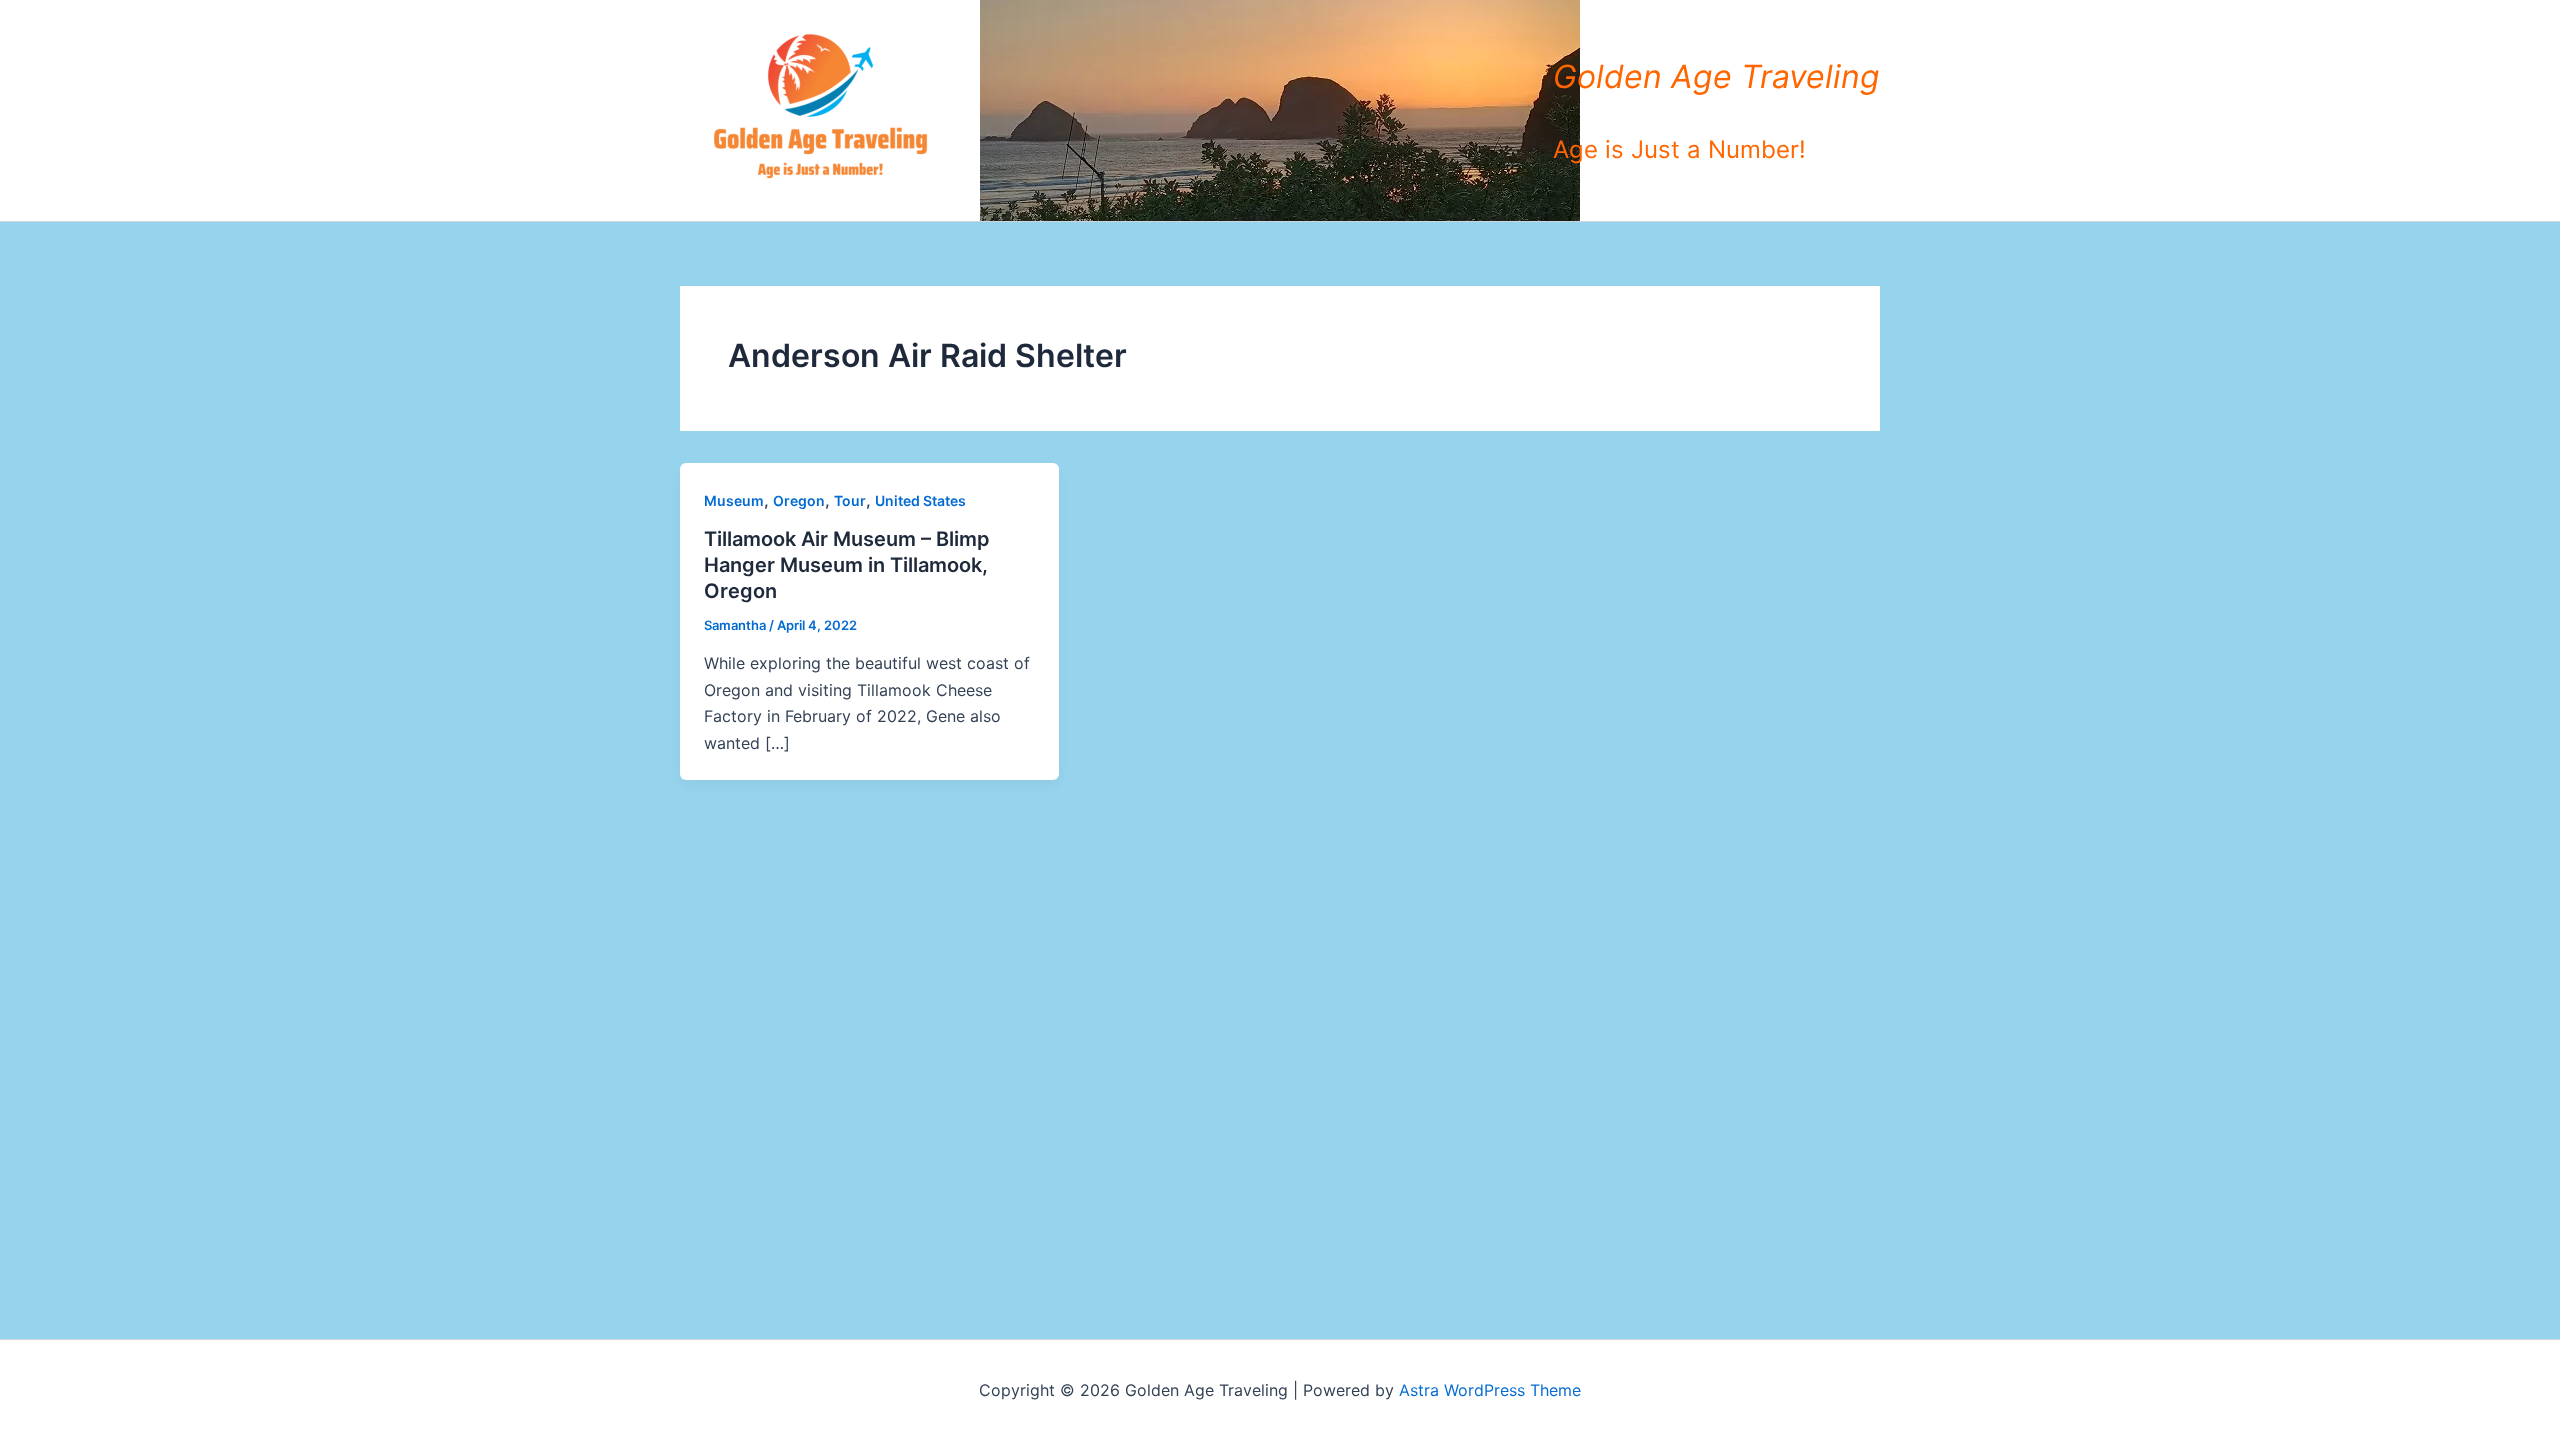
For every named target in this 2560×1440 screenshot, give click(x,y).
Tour (850, 500)
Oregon (799, 500)
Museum (734, 500)
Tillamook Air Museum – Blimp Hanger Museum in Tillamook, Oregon (847, 565)
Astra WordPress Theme (1490, 1390)
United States (920, 500)
